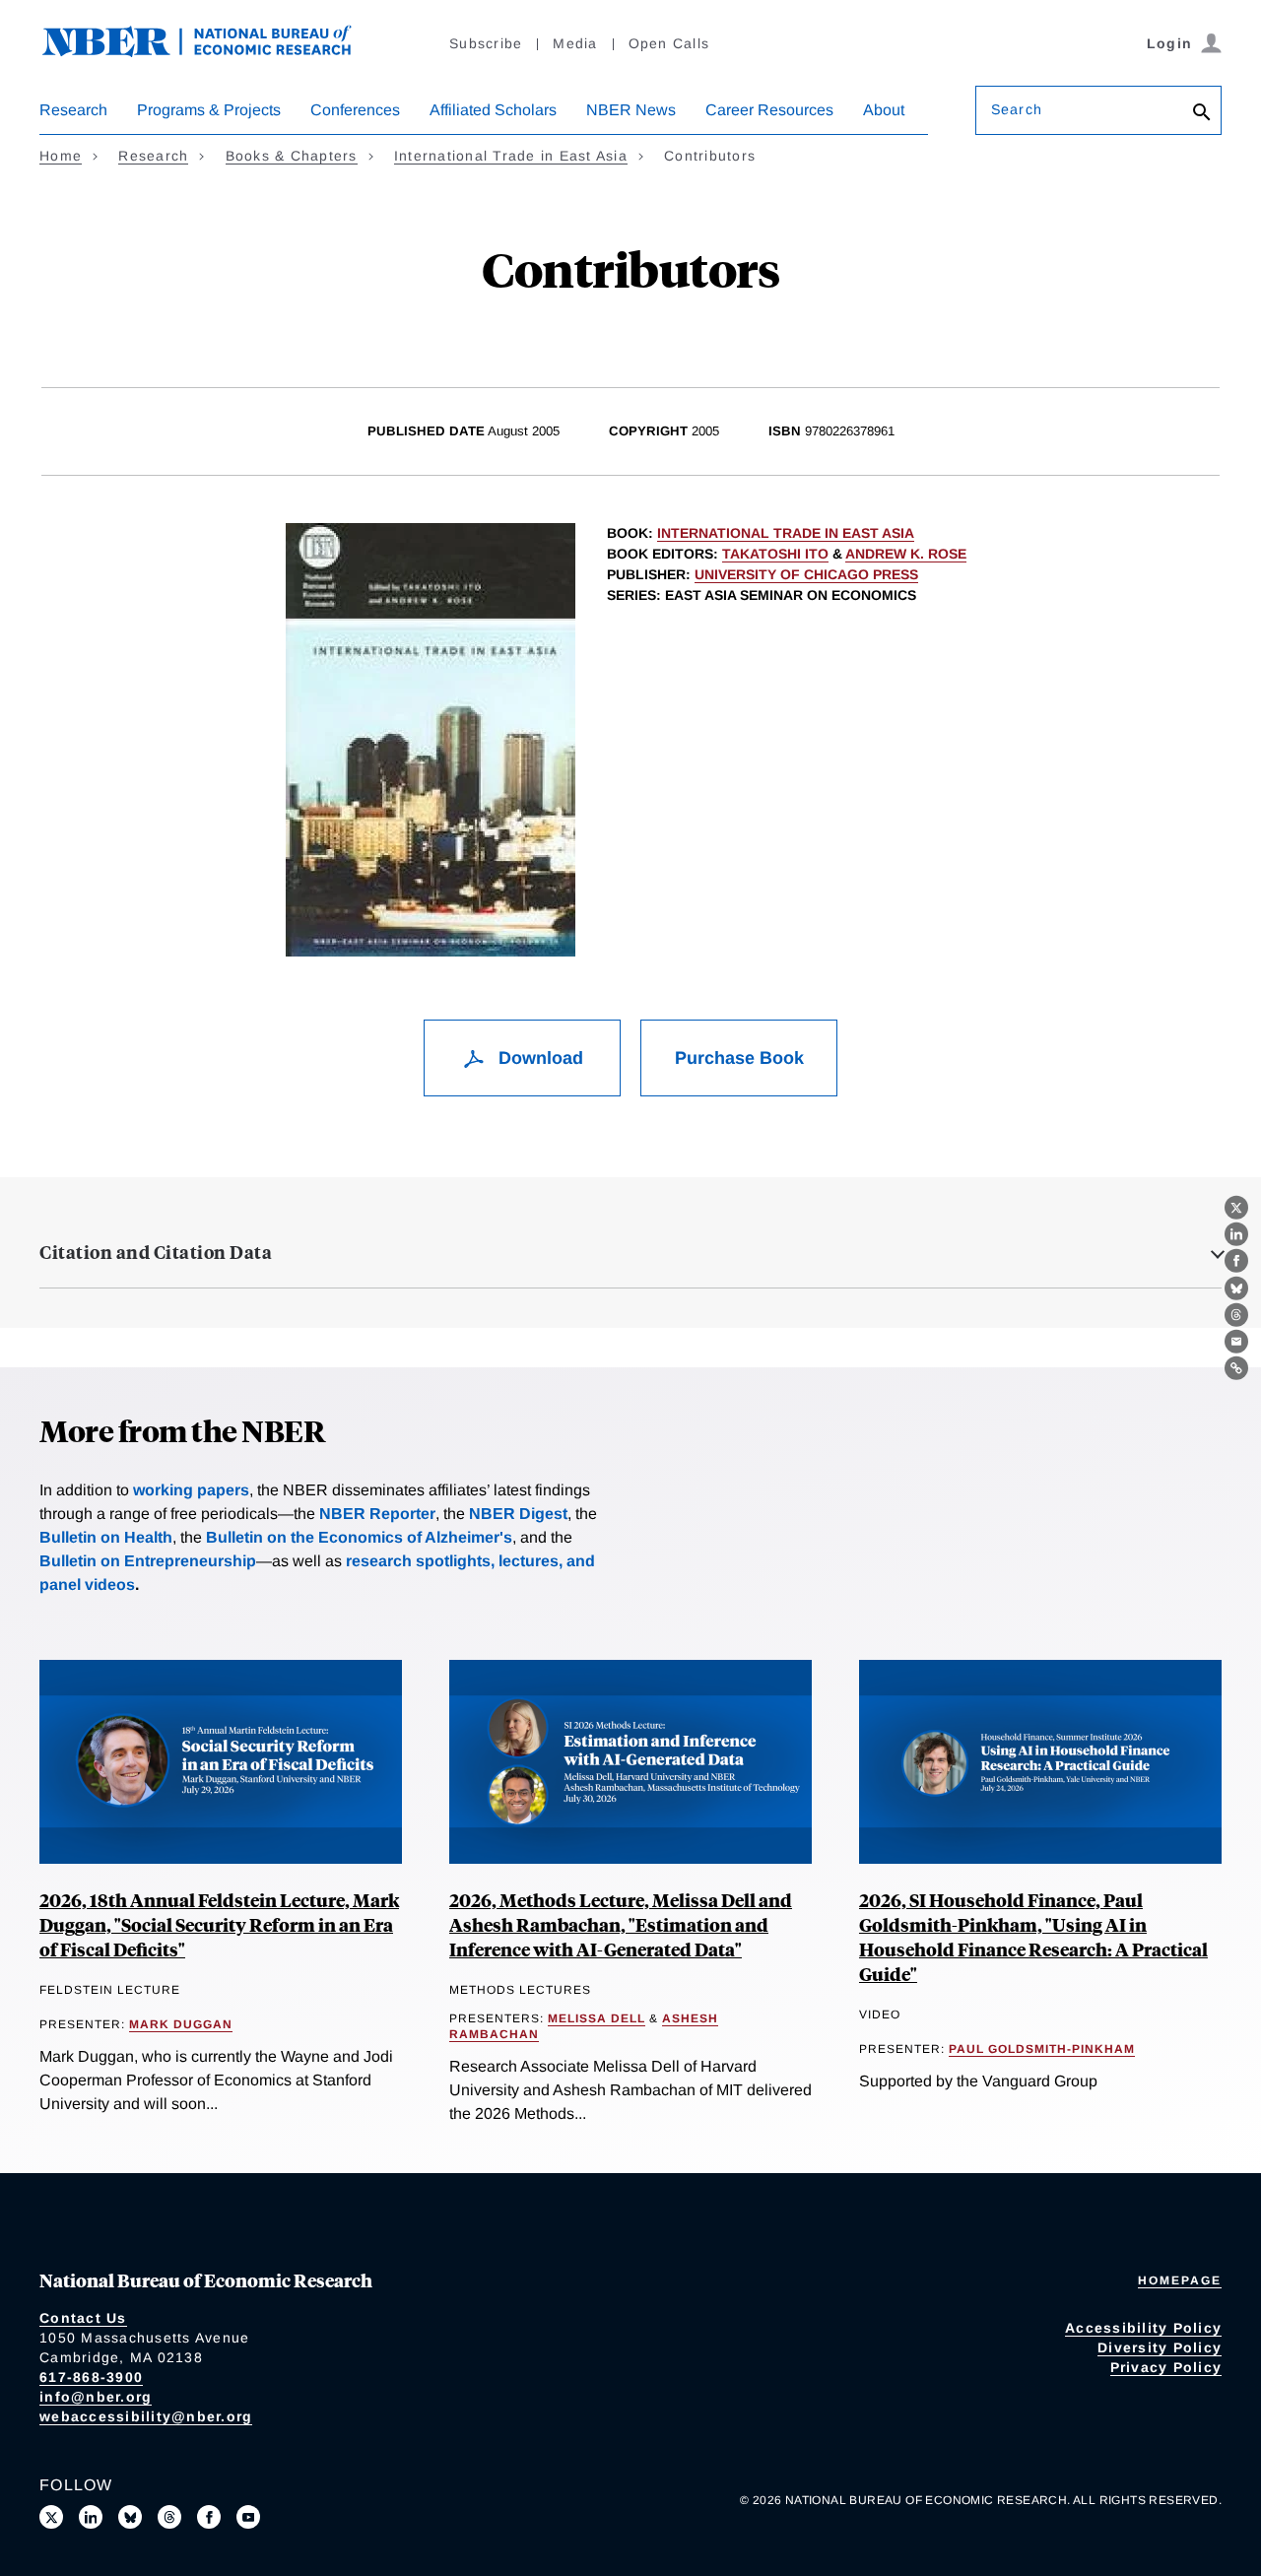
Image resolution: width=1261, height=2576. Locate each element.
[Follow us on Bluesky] (130, 2517)
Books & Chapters (292, 156)
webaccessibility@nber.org (146, 2416)
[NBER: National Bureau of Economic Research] (213, 52)
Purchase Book (739, 1058)
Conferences (355, 110)
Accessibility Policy (1143, 2328)
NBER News (631, 110)
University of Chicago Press (806, 574)
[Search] (1202, 114)
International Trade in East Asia (511, 156)
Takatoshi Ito (775, 554)
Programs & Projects (209, 110)
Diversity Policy (1160, 2347)
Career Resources (769, 110)
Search (1017, 109)
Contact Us (83, 2318)
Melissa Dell (597, 2018)
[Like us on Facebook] (209, 2517)
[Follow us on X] (51, 2517)
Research (73, 110)
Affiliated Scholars (493, 110)
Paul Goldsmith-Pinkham (1042, 2049)
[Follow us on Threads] (169, 2517)
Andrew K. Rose (906, 554)
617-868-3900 (91, 2377)
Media (575, 43)
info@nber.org (96, 2397)
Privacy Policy (1166, 2367)
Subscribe (486, 43)
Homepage (1180, 2280)
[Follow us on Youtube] (248, 2517)
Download (538, 1058)
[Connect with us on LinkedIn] (91, 2517)
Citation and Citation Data (156, 1252)
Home (61, 156)
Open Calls (669, 43)
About (884, 110)
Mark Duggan (181, 2024)
